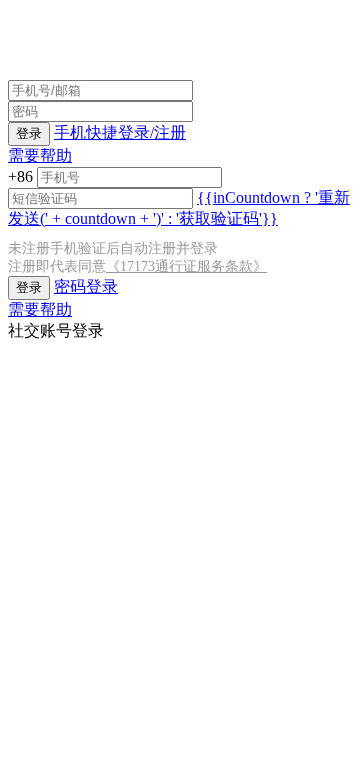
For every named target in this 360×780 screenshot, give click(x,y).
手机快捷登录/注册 (120, 132)
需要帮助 (40, 155)
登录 (29, 133)
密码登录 (86, 286)
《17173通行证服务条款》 (186, 266)
